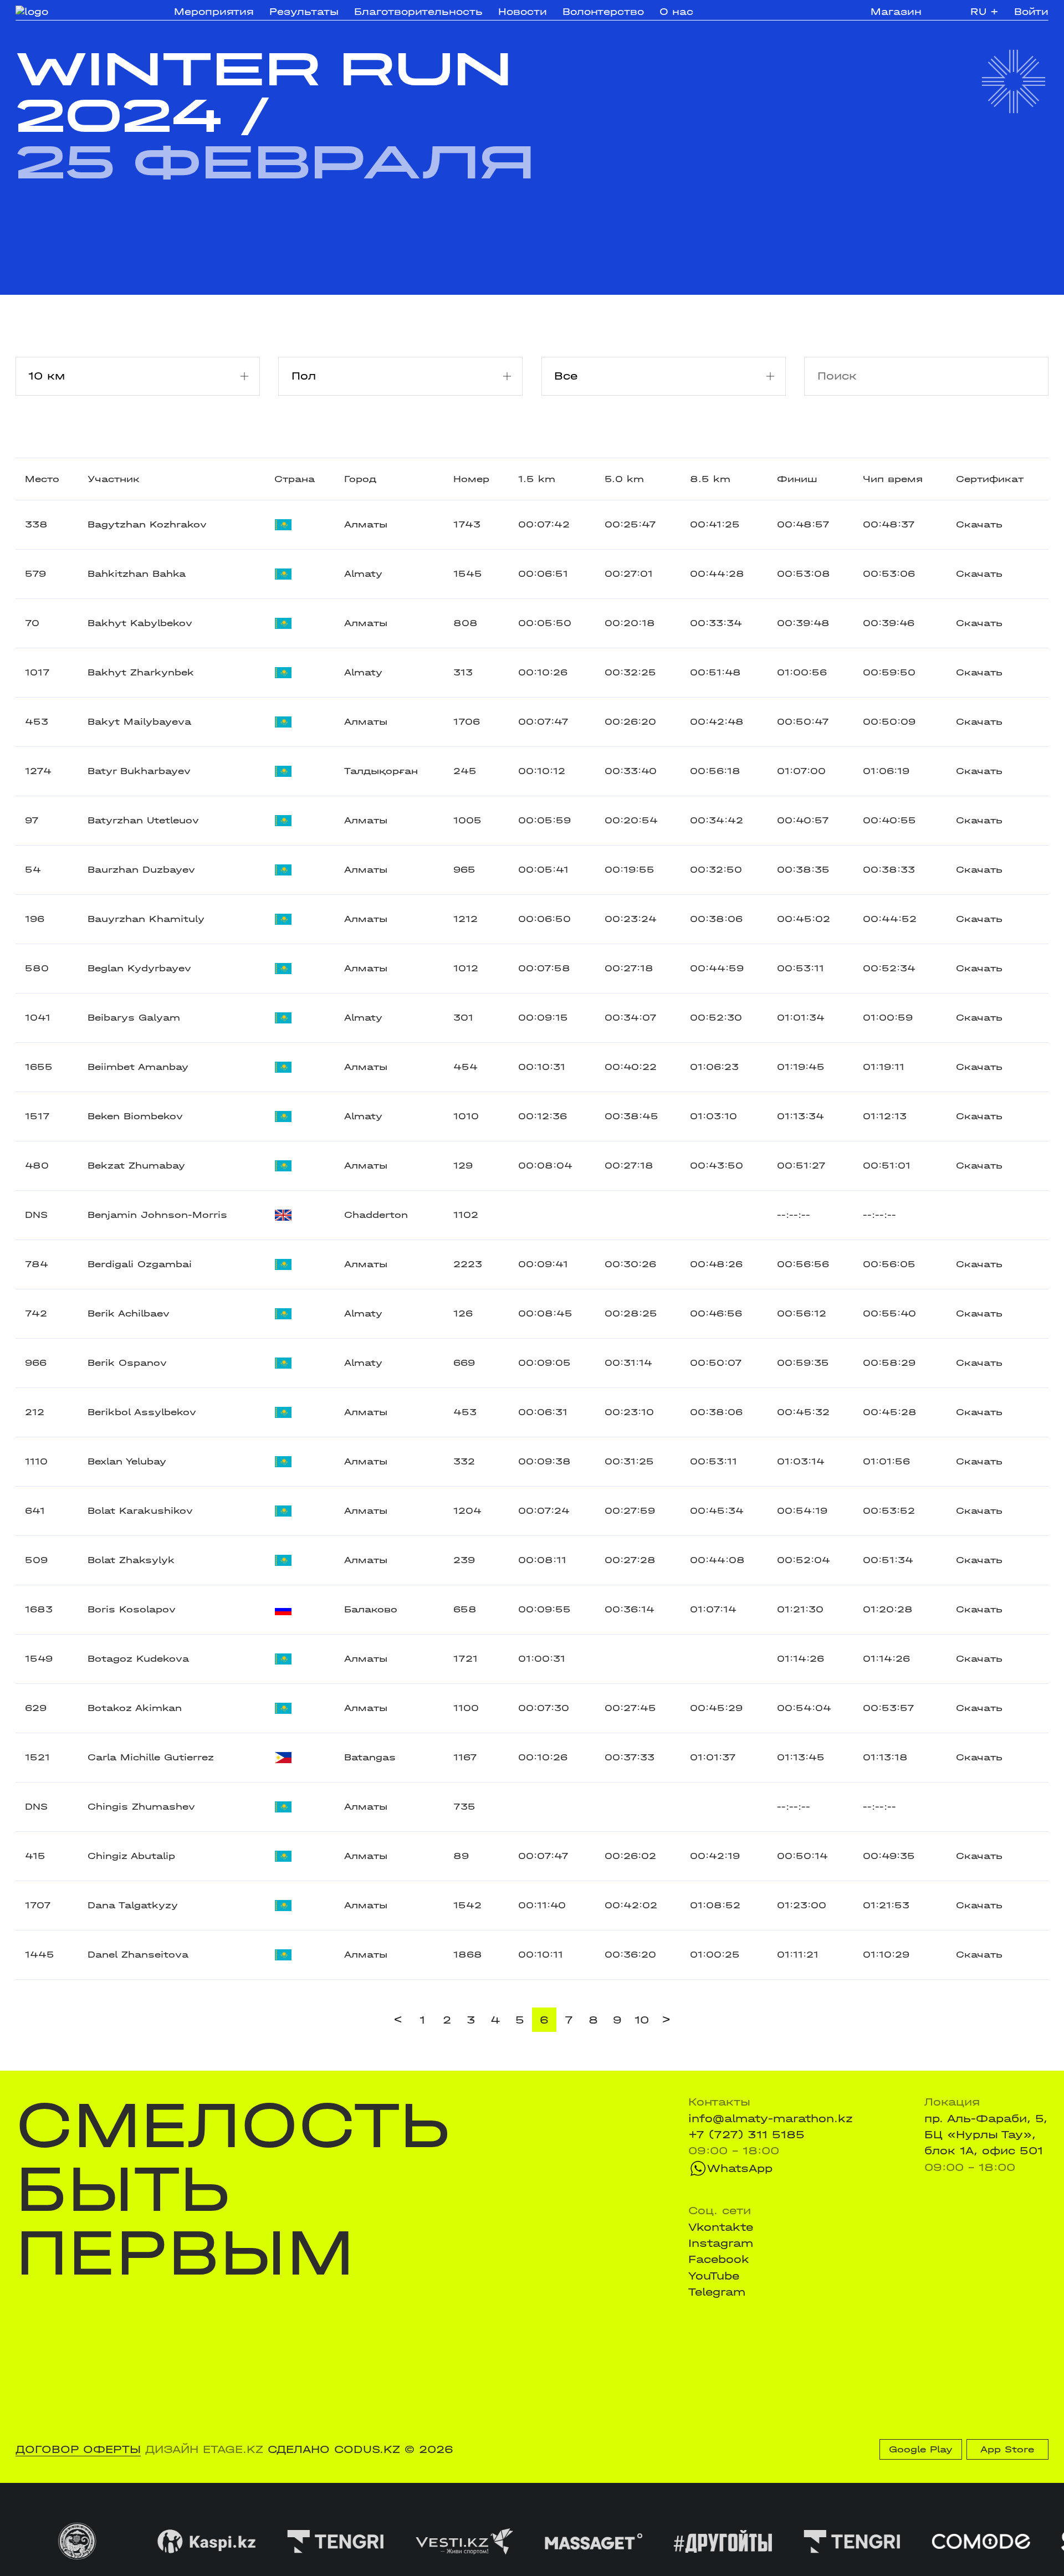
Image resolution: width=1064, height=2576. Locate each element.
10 (642, 2020)
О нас (676, 12)
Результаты (304, 12)
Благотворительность (418, 12)
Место (42, 479)
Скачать (979, 524)
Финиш (797, 479)
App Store (1007, 2449)
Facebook (719, 2259)
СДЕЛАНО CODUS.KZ (334, 2449)
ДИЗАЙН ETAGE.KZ (204, 2449)
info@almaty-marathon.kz (771, 2119)
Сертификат (990, 479)
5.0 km (624, 479)
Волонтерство (603, 12)
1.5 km (537, 479)
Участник (114, 479)
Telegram (717, 2292)
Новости (523, 12)
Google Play (921, 2449)
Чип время (893, 479)
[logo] (68, 12)
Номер (471, 479)
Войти (1031, 12)
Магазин (896, 12)
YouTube (714, 2276)
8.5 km (710, 479)
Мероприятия (214, 12)
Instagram (721, 2243)
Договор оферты (78, 2449)
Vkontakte (721, 2227)
